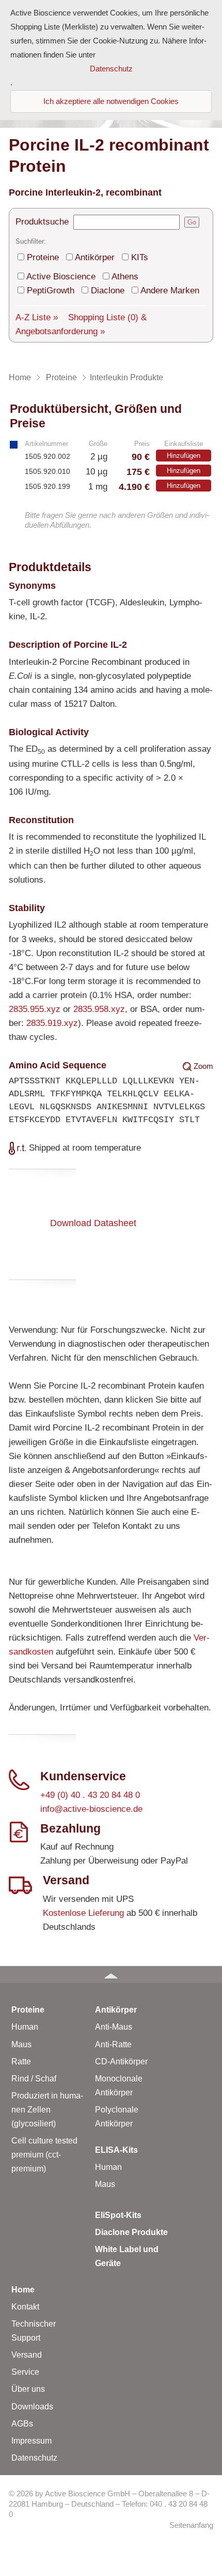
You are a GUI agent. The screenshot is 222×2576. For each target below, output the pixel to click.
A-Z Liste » (37, 317)
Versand (27, 2355)
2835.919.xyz (52, 1023)
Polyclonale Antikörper (117, 2117)
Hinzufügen (184, 456)
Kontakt (25, 2307)
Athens (125, 277)
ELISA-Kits (116, 2150)
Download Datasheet (93, 1223)
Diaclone (108, 291)
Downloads (32, 2407)
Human (25, 2027)
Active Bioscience (61, 277)
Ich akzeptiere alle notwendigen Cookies (111, 101)
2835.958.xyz (99, 1009)
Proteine (43, 257)
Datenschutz (34, 2458)
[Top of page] (111, 1975)
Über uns (28, 2389)
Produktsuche (42, 222)
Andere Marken (170, 291)
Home (23, 2290)
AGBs (22, 2424)
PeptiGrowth (51, 291)
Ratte (21, 2061)
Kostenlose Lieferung (83, 1913)
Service (25, 2372)
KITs (140, 257)
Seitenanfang (191, 2525)
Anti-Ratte (113, 2044)
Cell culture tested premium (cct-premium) (44, 2155)
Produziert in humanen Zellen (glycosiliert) (47, 2110)
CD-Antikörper (121, 2061)
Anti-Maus (114, 2027)
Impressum (31, 2441)
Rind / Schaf (34, 2079)
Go (192, 222)
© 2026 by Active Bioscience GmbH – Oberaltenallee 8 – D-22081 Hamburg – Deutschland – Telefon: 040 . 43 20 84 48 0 (109, 2504)
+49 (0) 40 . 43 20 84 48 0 (90, 1795)
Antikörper (95, 257)
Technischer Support (34, 2331)
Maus (21, 2044)
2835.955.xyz (35, 1009)
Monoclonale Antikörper (119, 2086)
